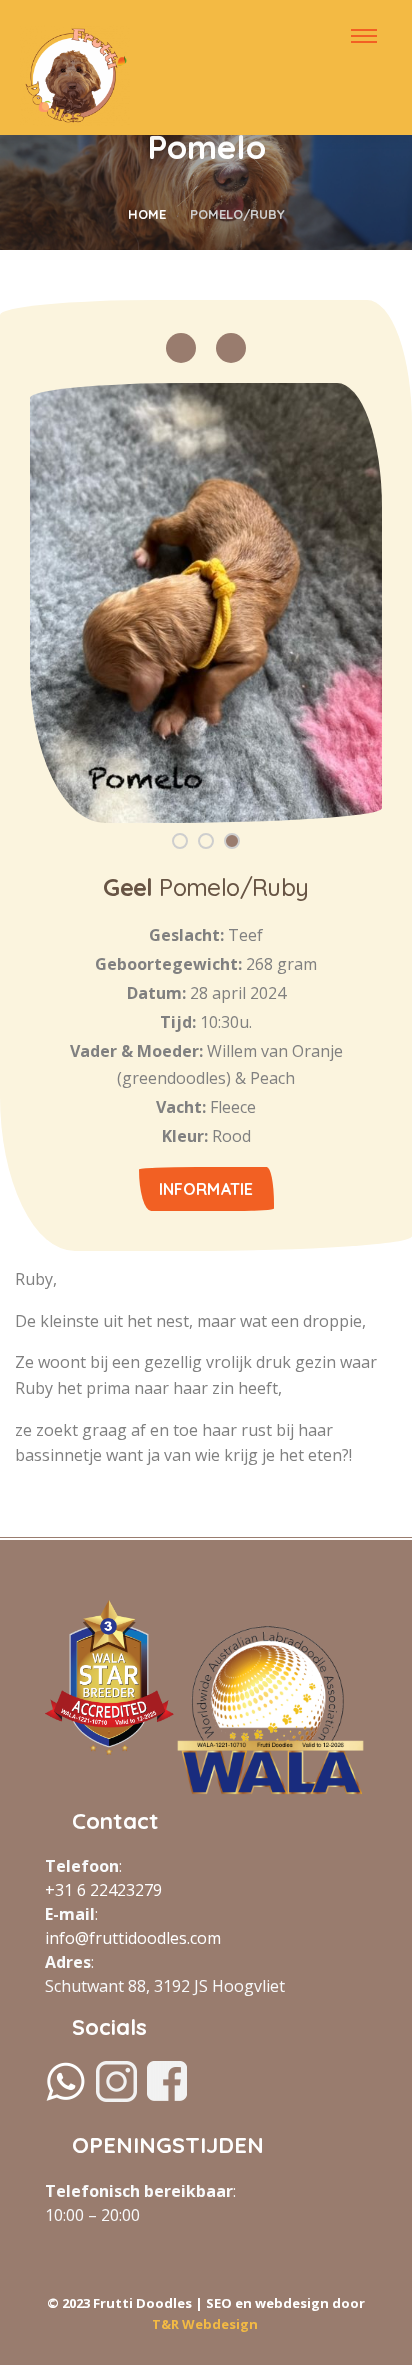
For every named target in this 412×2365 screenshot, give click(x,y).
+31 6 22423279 (103, 1890)
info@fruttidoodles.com (133, 1938)
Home (147, 214)
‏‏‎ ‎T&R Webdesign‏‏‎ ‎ (206, 2324)
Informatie (206, 1189)
